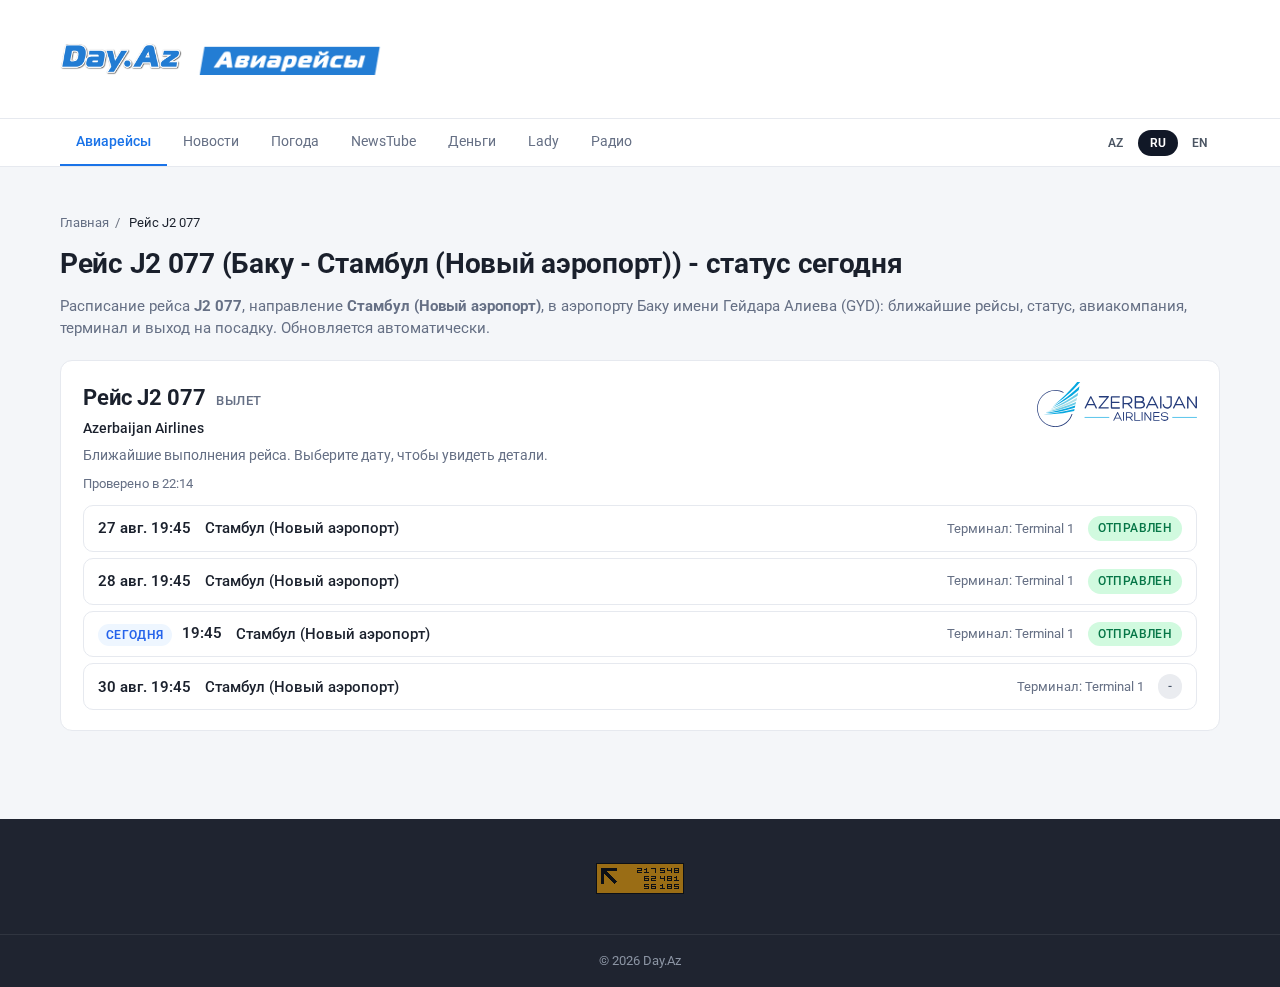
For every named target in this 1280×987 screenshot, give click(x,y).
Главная (84, 222)
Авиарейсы (113, 141)
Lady (543, 141)
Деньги (472, 141)
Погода (295, 141)
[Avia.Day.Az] (290, 59)
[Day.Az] (121, 59)
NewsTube (383, 141)
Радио (611, 141)
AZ (1116, 143)
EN (1200, 143)
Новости (211, 141)
